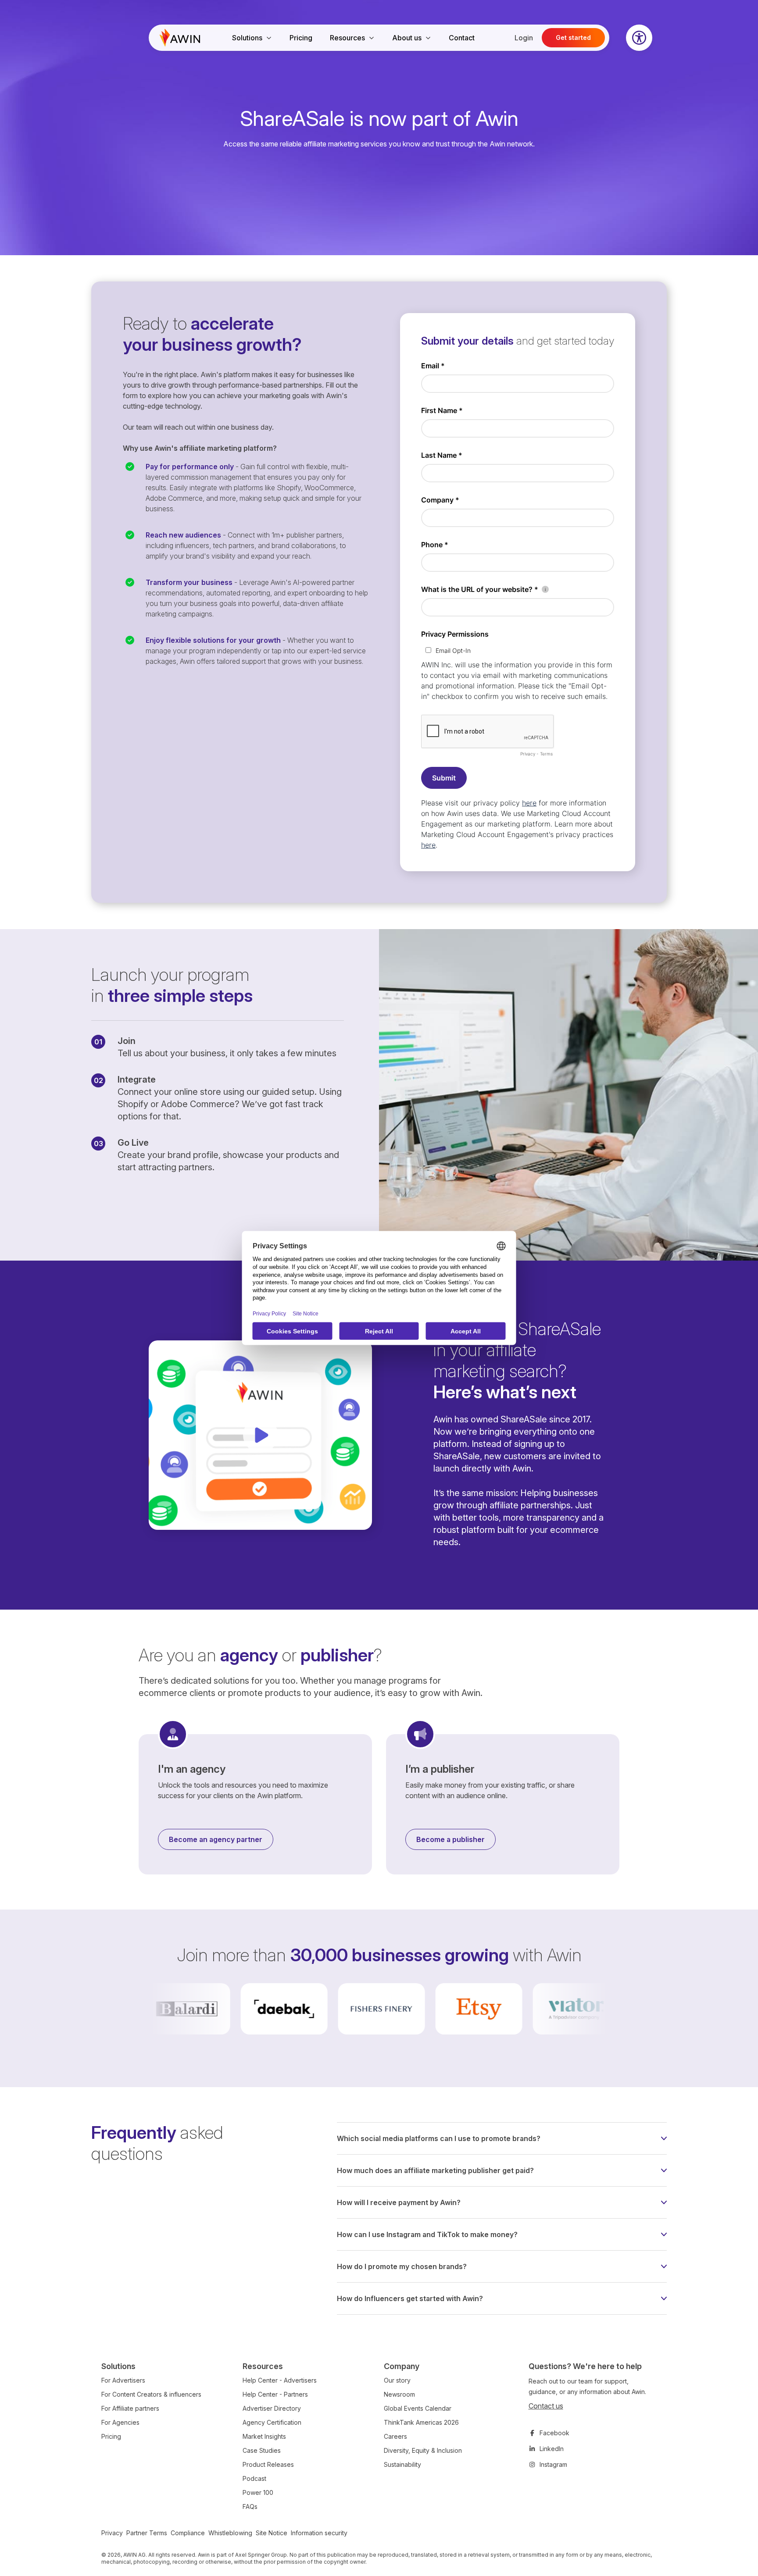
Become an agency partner (216, 1839)
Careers (395, 2436)
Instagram (553, 2464)
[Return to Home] (180, 38)
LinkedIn (552, 2449)
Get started (573, 37)
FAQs (250, 2507)
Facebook (554, 2433)
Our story (397, 2380)
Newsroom (399, 2394)
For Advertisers (123, 2380)
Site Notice (272, 2533)
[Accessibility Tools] (639, 38)
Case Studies (262, 2450)
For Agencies (120, 2422)
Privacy (112, 2533)
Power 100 (258, 2492)
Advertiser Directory (272, 2408)
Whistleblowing (230, 2533)
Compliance (188, 2533)
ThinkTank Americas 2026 (421, 2422)
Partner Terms (147, 2533)
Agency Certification (272, 2422)
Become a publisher (451, 1839)
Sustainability (402, 2464)
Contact (462, 38)
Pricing (301, 38)
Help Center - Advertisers (280, 2380)
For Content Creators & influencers (151, 2394)
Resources (347, 38)
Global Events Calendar (418, 2408)
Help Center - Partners (275, 2394)
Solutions (247, 38)
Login (524, 38)
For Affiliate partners (130, 2408)
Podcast (254, 2478)
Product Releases (268, 2464)
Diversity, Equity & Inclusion (423, 2450)
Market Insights (264, 2436)
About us (407, 38)
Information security (319, 2533)
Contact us (546, 2406)
